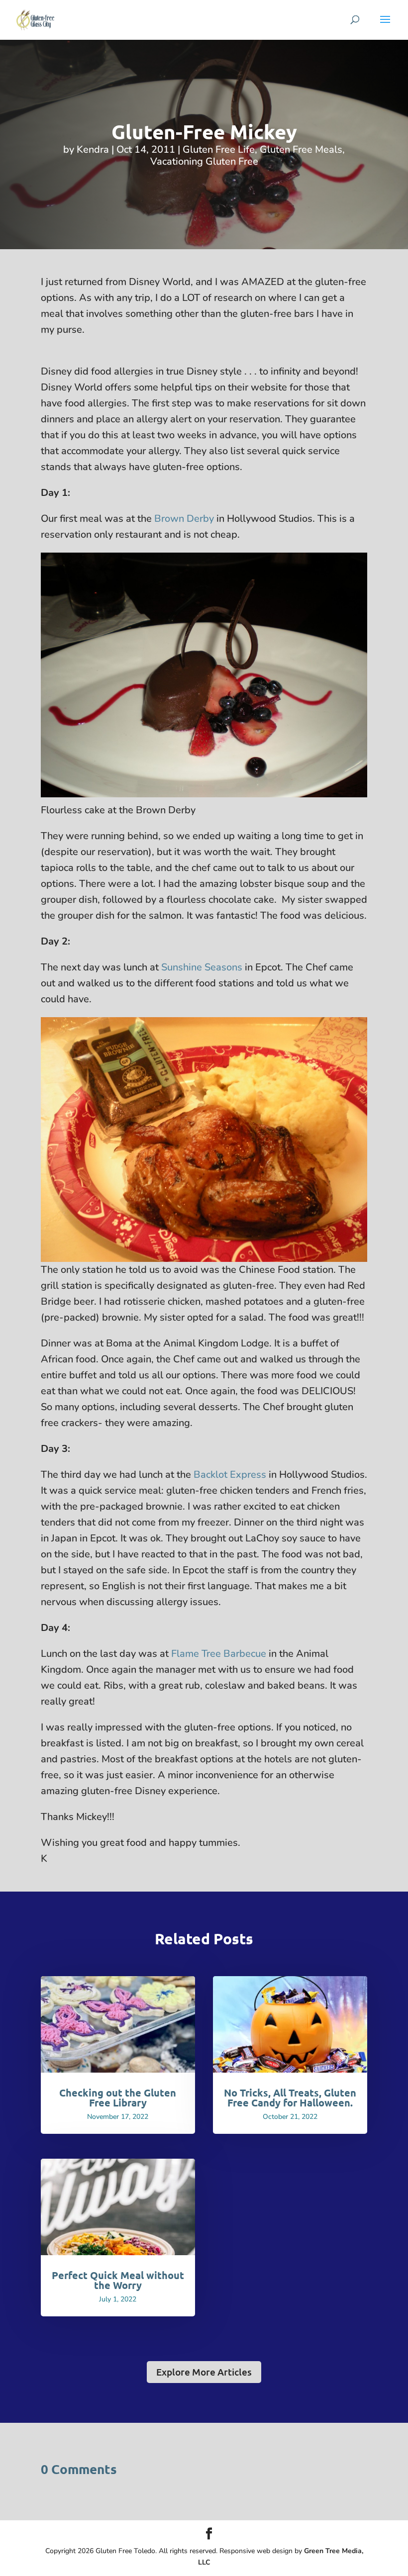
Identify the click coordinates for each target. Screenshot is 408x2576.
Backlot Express (230, 1475)
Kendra (93, 149)
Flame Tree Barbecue (219, 1654)
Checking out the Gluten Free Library (118, 2098)
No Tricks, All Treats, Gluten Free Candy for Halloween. (290, 2098)
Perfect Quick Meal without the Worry (118, 2280)
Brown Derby (184, 519)
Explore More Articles (204, 2372)
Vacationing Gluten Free (204, 161)
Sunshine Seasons (202, 967)
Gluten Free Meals (301, 149)
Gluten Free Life (219, 149)
